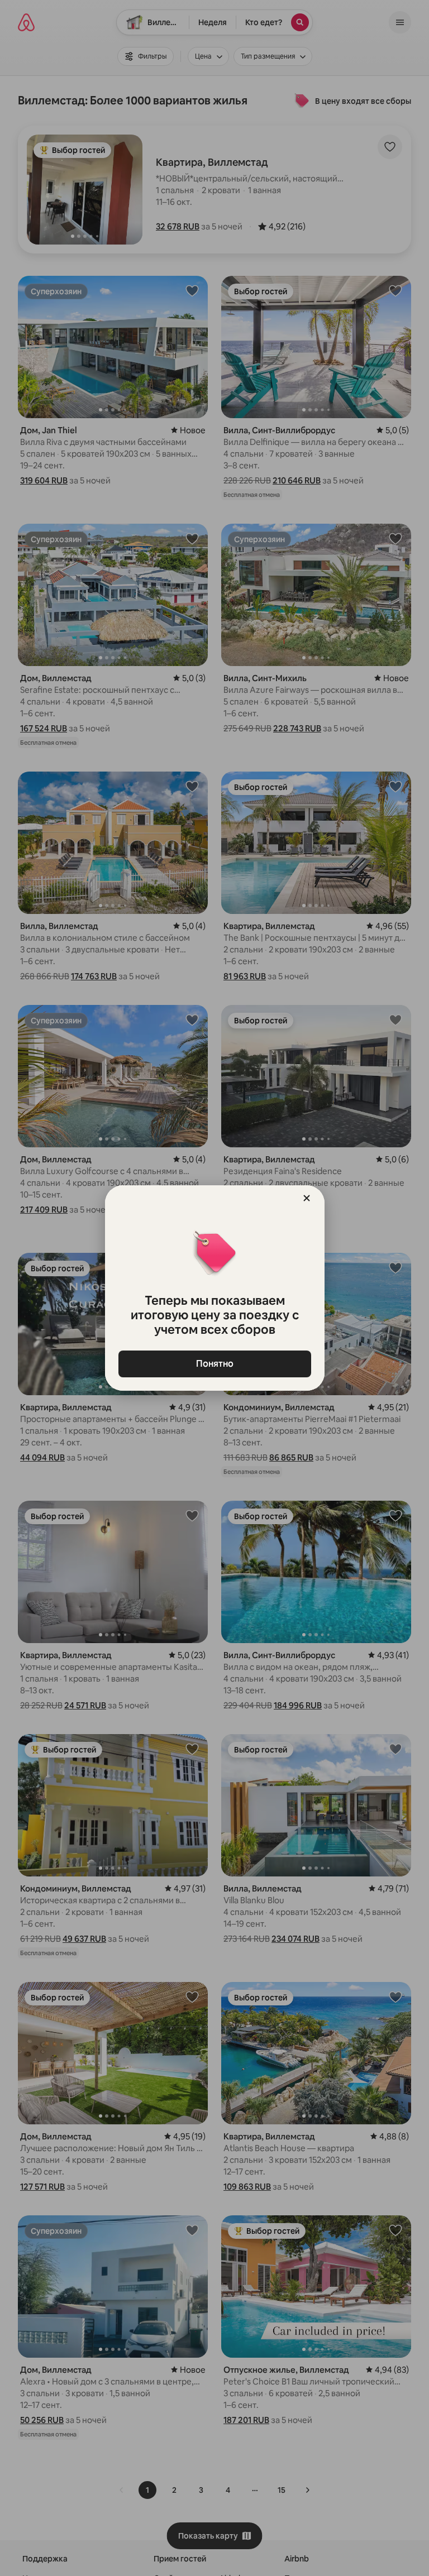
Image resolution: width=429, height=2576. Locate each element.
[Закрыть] (307, 1198)
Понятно (215, 1364)
